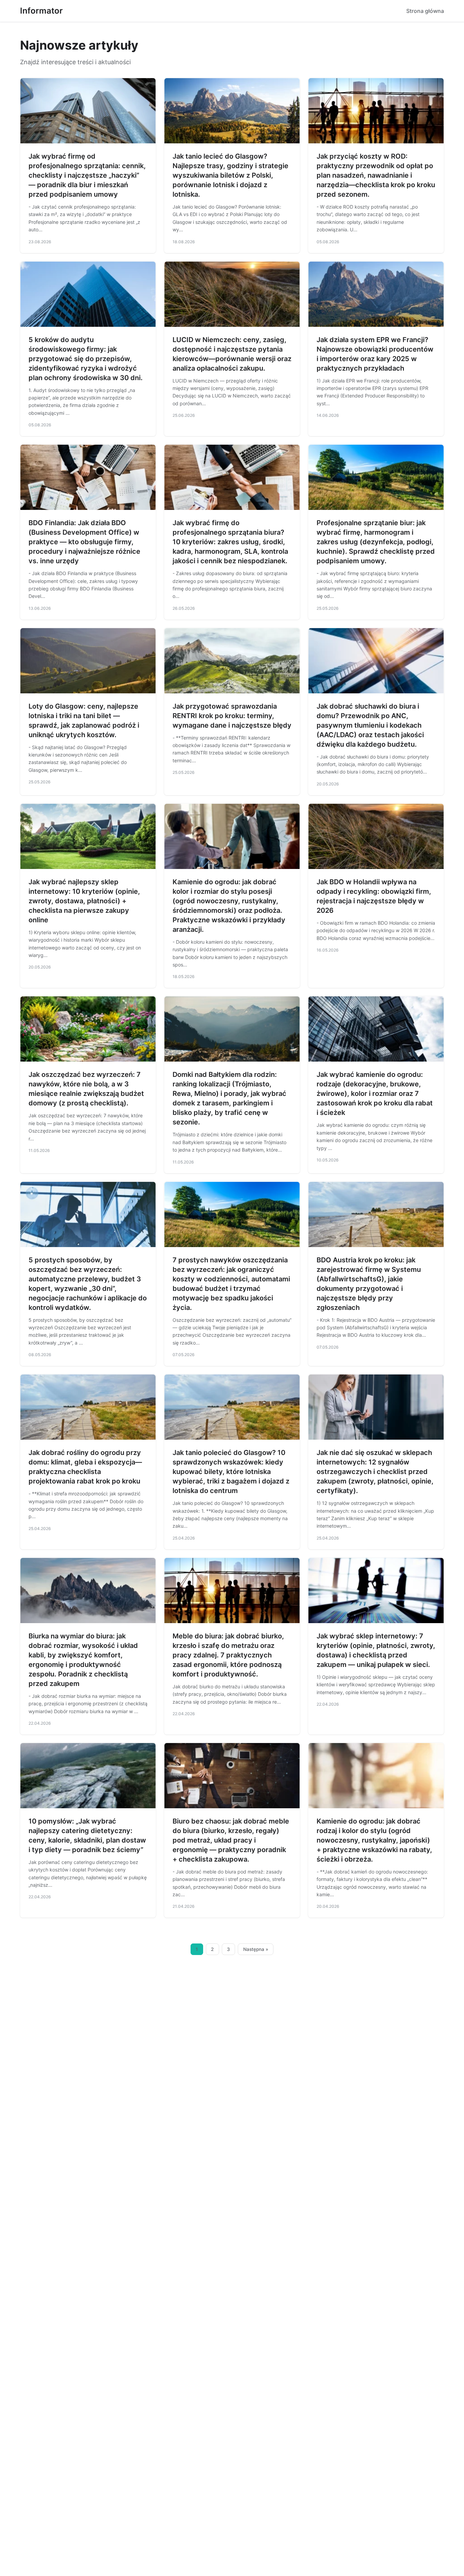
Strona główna (425, 11)
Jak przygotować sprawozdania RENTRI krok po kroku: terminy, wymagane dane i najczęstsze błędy (232, 716)
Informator (41, 11)
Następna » (256, 1949)
